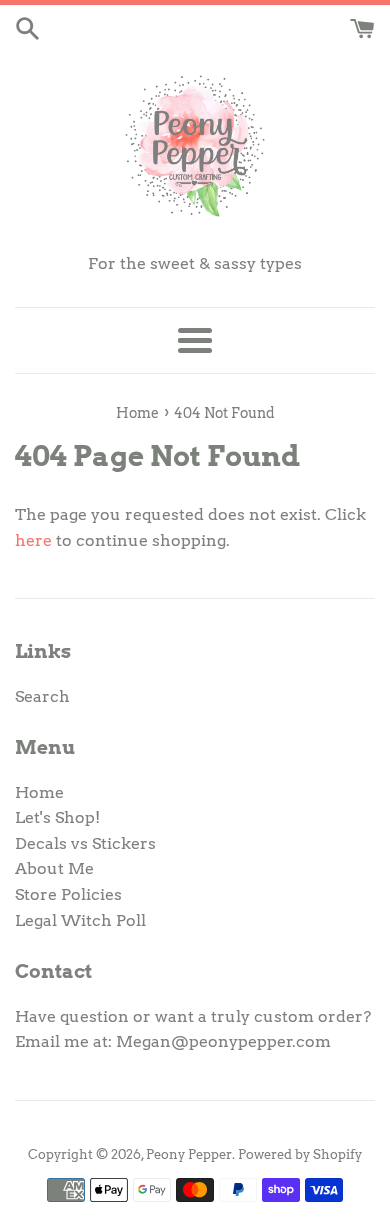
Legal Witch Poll (80, 920)
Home (39, 792)
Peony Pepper (189, 1154)
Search (42, 696)
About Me (54, 868)
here (33, 540)
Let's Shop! (57, 817)
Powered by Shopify (300, 1154)
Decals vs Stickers (85, 843)
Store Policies (68, 894)
